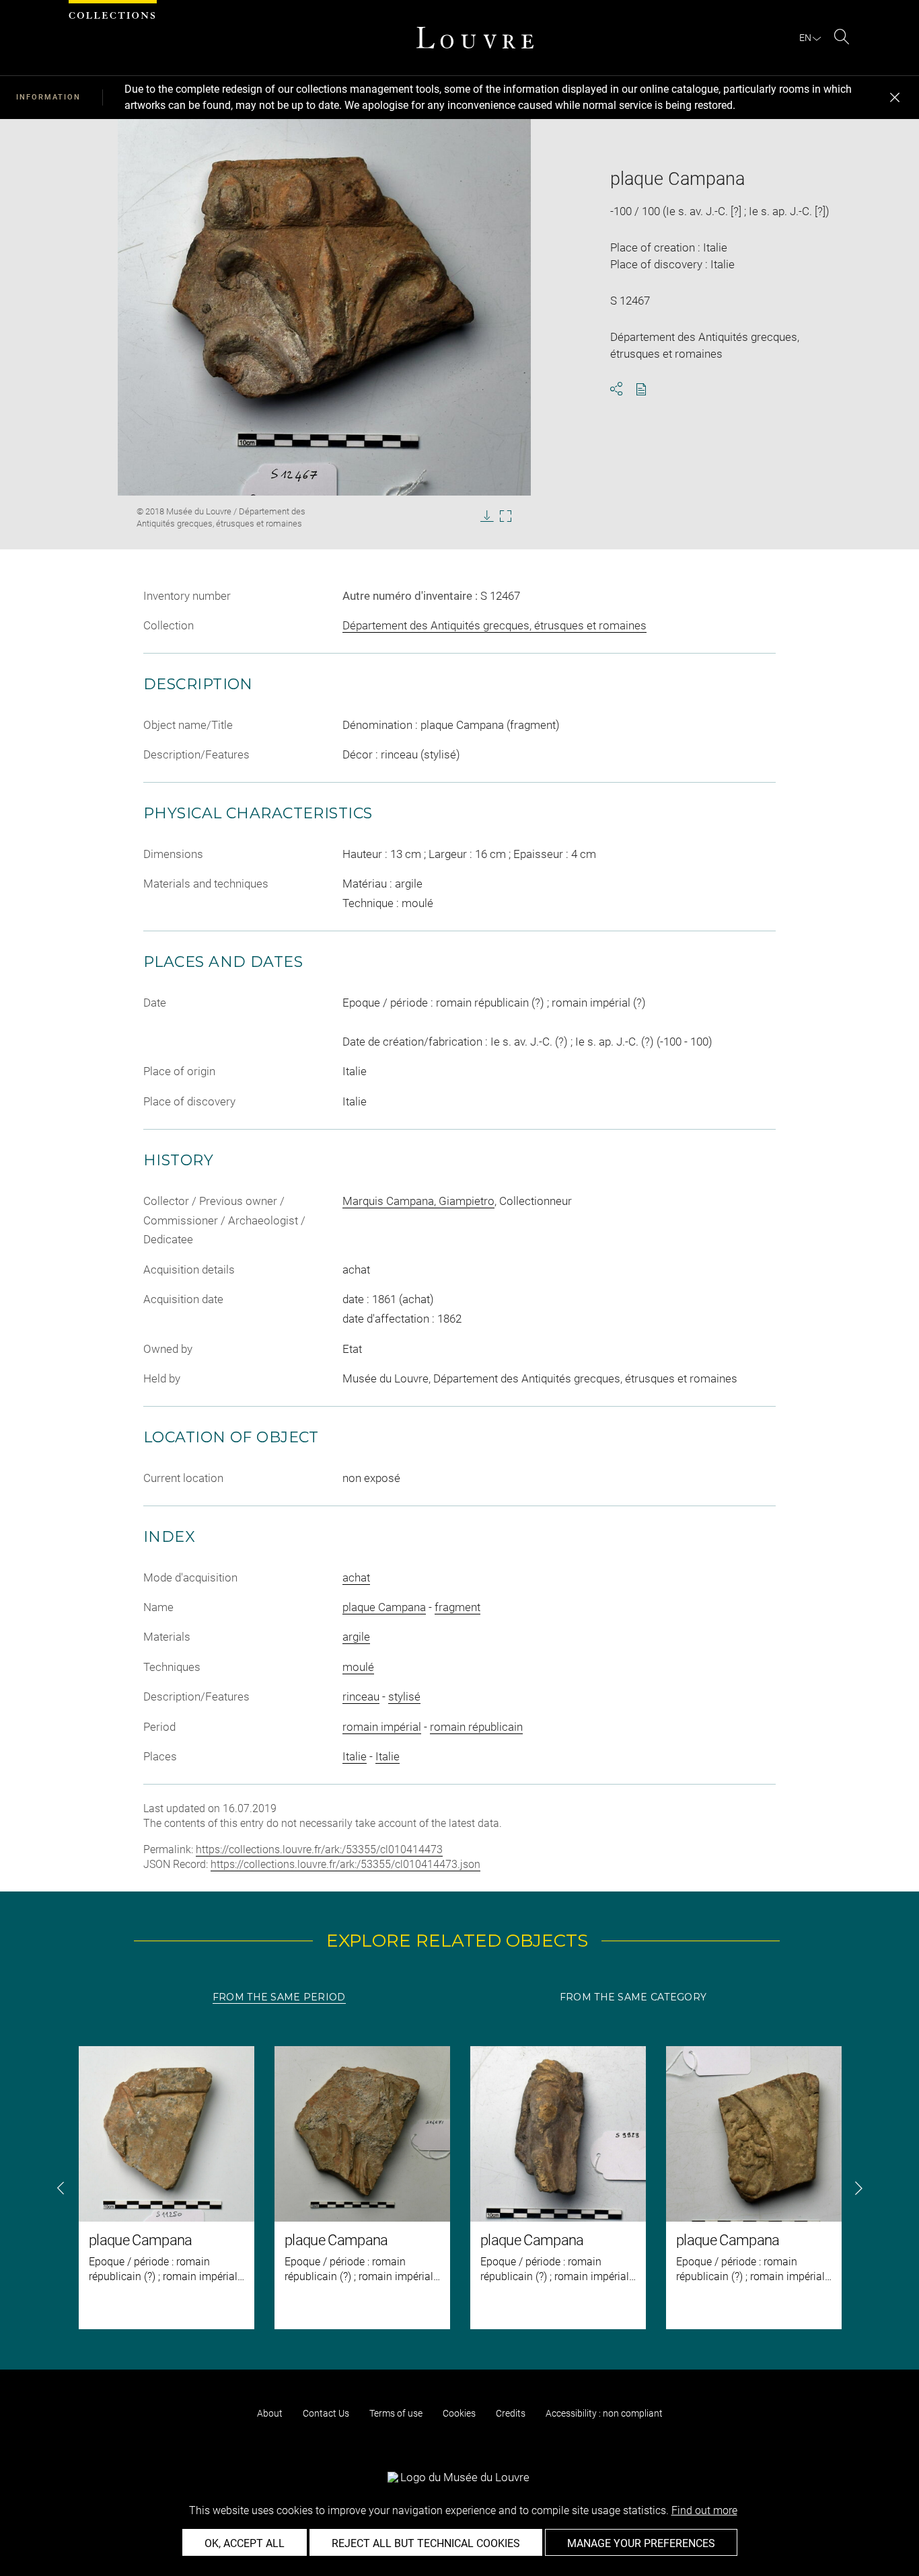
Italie (355, 1756)
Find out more (704, 2510)
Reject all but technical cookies (426, 2543)
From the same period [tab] (279, 1997)
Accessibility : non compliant (604, 2413)
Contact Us (326, 2413)
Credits (511, 2413)
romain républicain (476, 1727)
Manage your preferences (641, 2543)
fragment (457, 1607)
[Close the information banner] (895, 97)
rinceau (361, 1696)
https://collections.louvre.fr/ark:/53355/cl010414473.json (345, 1864)
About (270, 2413)
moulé (358, 1667)
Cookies (459, 2413)
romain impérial (382, 1727)
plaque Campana (384, 1607)
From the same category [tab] (633, 1997)
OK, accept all (245, 2543)
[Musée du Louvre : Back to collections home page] (475, 38)
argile (356, 1637)
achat (356, 1577)
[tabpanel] (459, 2188)
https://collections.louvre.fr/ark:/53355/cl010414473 (319, 1849)
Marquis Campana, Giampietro (418, 1201)
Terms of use (396, 2413)
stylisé (404, 1696)
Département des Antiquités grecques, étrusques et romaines (494, 625)
